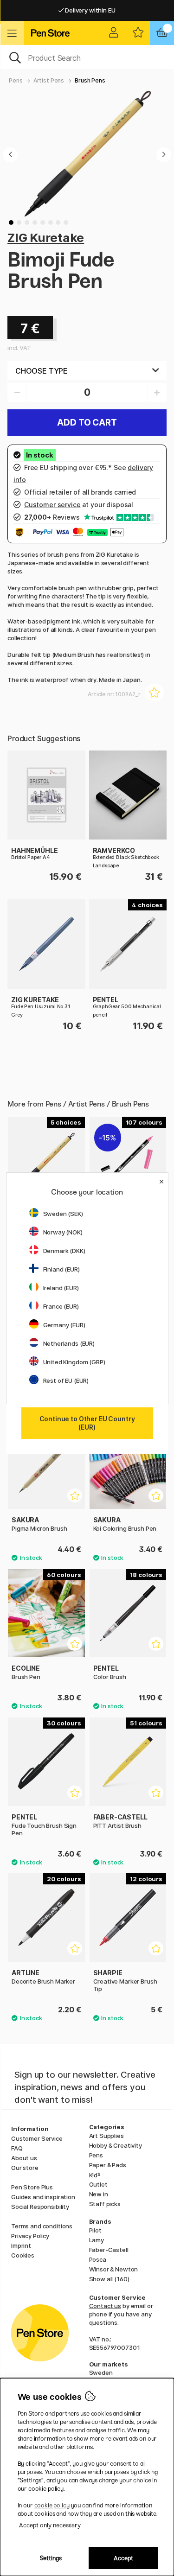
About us (24, 2158)
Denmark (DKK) (64, 1251)
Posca (98, 2259)
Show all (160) (109, 2279)
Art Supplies (106, 2136)
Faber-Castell (109, 2250)
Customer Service (37, 2138)
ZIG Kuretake (46, 238)
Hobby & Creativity (116, 2145)
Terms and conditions (42, 2226)
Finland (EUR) (61, 1269)
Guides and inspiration (43, 2197)
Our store (25, 2168)
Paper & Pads (108, 2165)
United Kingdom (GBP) (74, 1362)
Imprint (21, 2245)
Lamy (97, 2240)
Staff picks (105, 2204)
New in (99, 2194)
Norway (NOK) (63, 1232)
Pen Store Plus (32, 2187)
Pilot (95, 2230)
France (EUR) (61, 1306)
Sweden (101, 2372)
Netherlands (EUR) (69, 1343)
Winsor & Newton (114, 2269)
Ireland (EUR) (61, 1288)
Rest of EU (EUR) (66, 1380)
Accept (123, 2558)
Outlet (98, 2184)
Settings (51, 2558)
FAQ (17, 2148)
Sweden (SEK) (63, 1214)
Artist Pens (49, 80)
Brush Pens (90, 80)
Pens (16, 80)
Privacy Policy (30, 2236)
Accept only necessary (50, 2525)
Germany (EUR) (64, 1325)
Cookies (23, 2255)
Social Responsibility (40, 2207)
